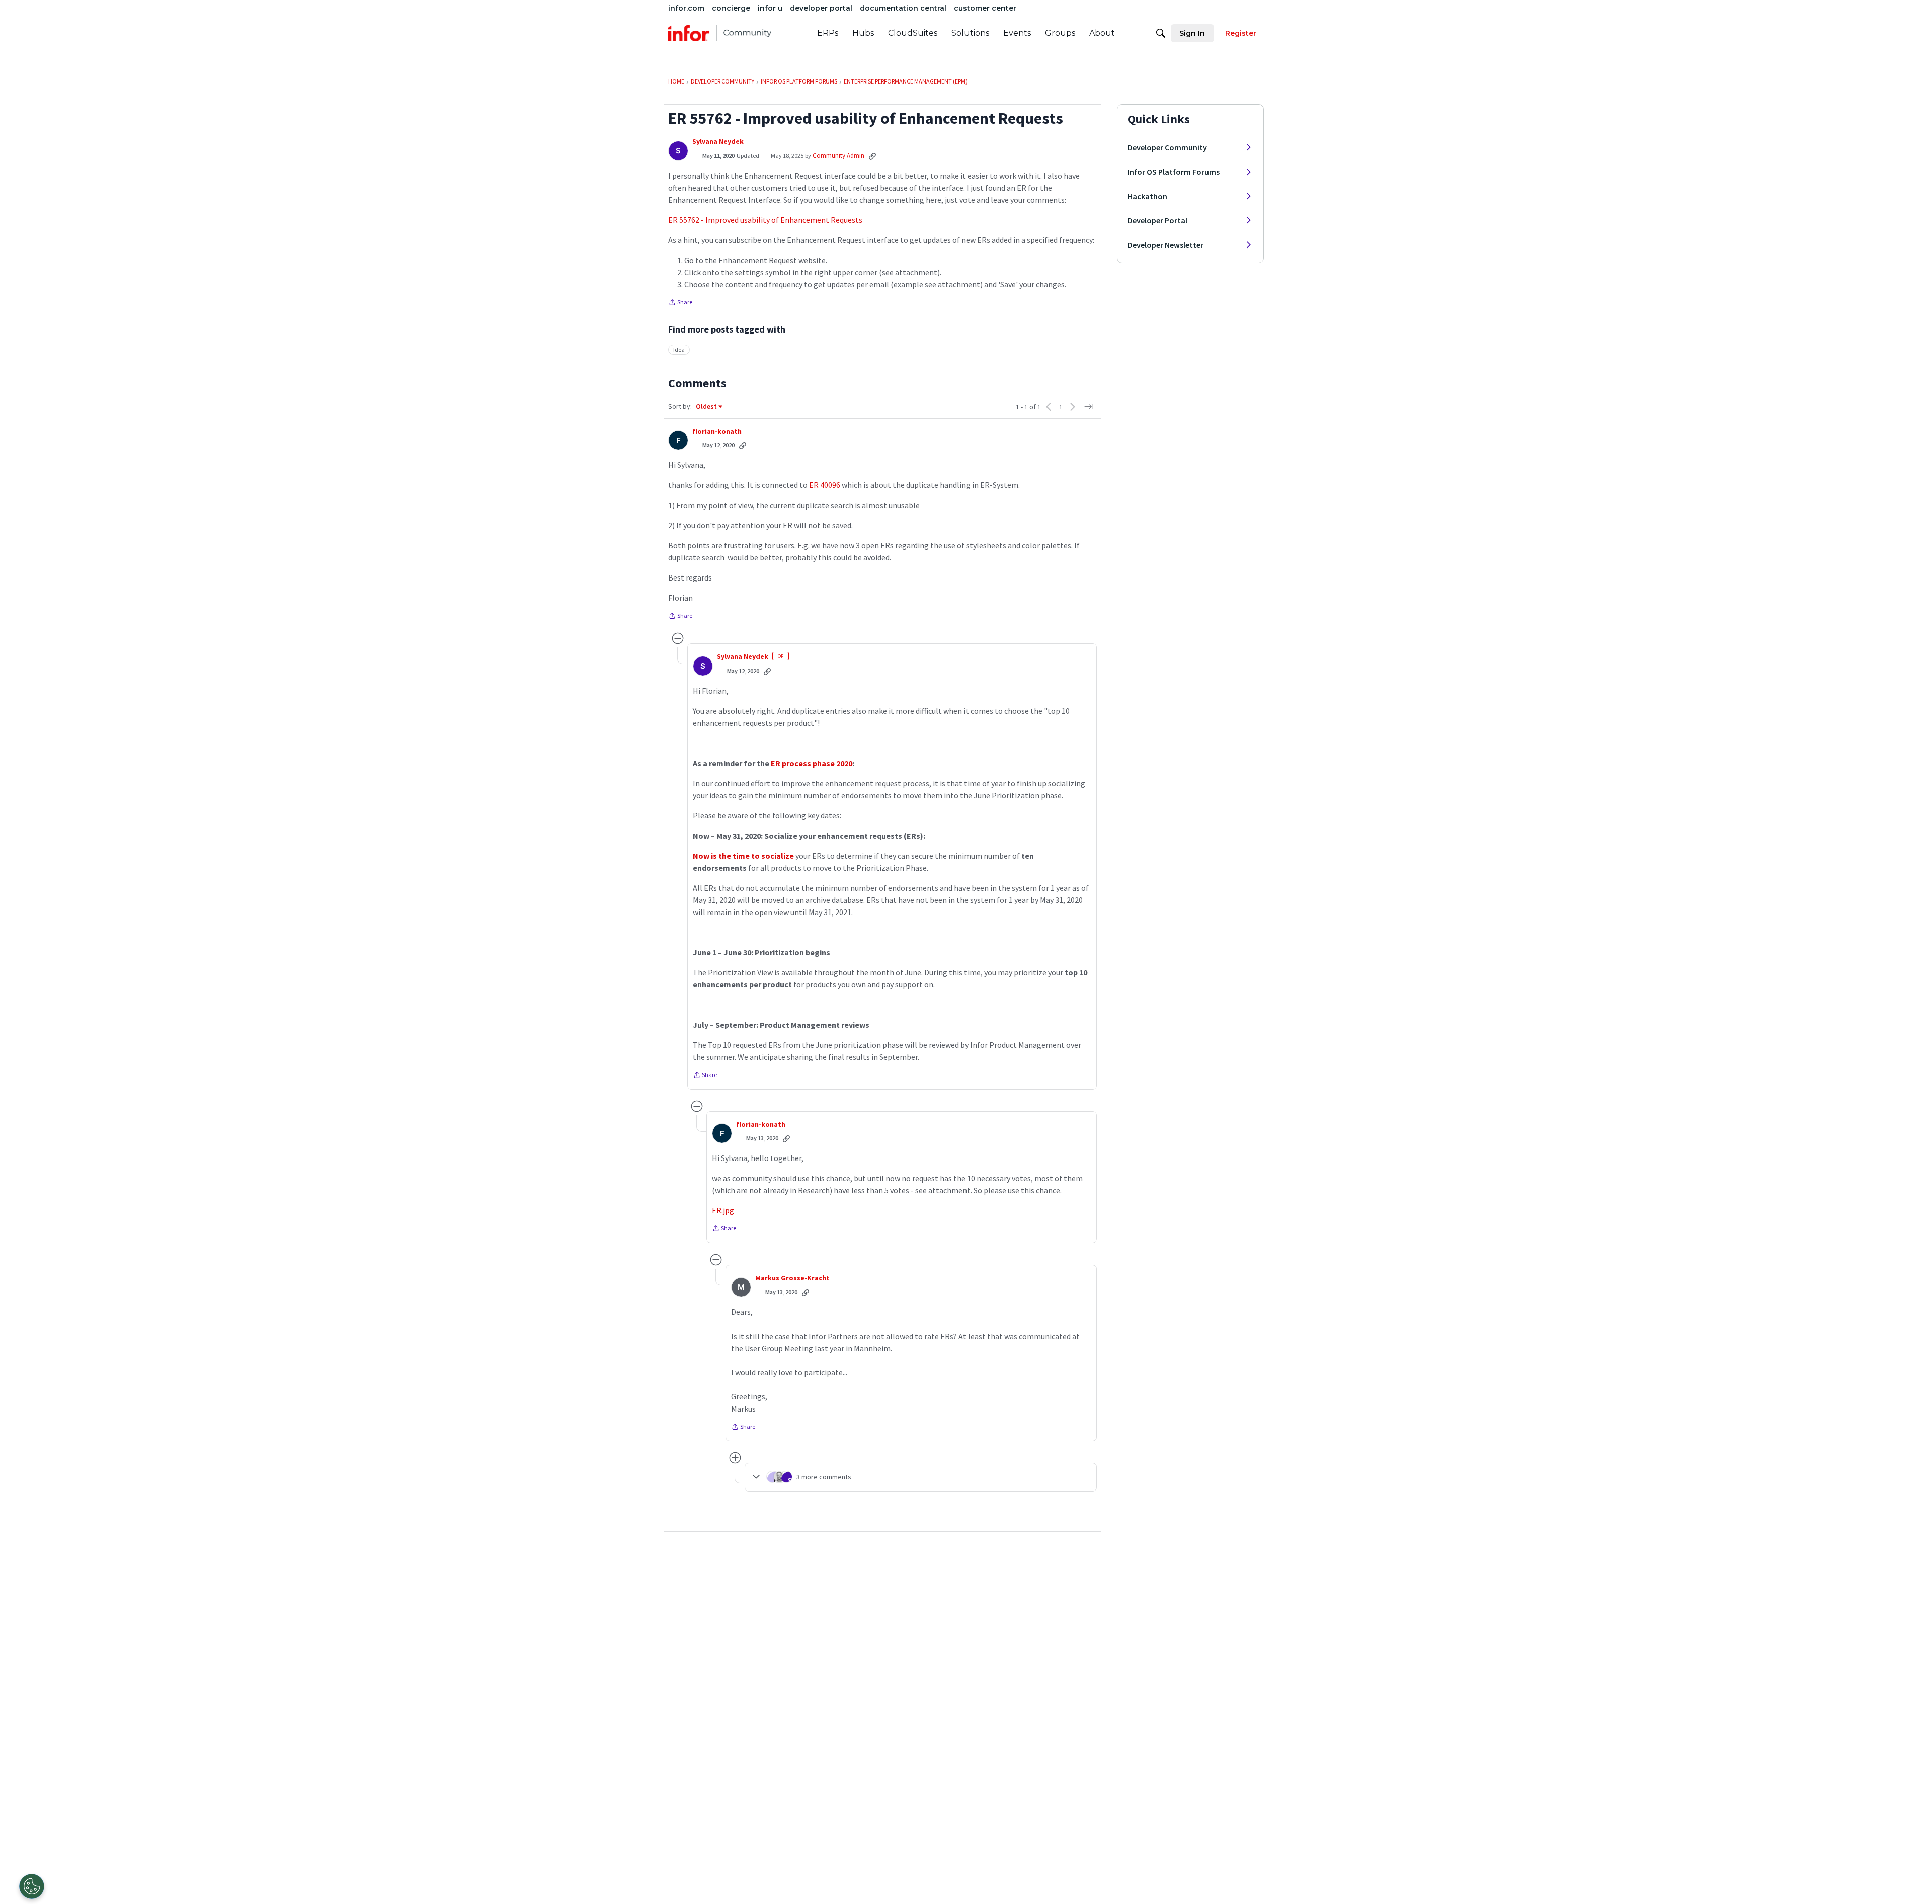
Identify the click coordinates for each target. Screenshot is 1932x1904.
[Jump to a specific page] (1089, 407)
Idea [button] (679, 349)
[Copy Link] (872, 156)
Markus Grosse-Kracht (792, 1278)
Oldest (707, 407)
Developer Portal (1157, 220)
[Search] (1161, 33)
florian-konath (717, 431)
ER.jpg (723, 1210)
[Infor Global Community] (720, 33)
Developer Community (1167, 147)
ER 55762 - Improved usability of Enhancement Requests (765, 220)
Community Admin (838, 156)
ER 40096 (825, 485)
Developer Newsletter (1165, 245)
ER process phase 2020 (812, 763)
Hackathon (1147, 196)
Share (680, 303)
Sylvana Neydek (718, 142)
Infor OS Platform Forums (1174, 172)
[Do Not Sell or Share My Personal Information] (32, 1886)
